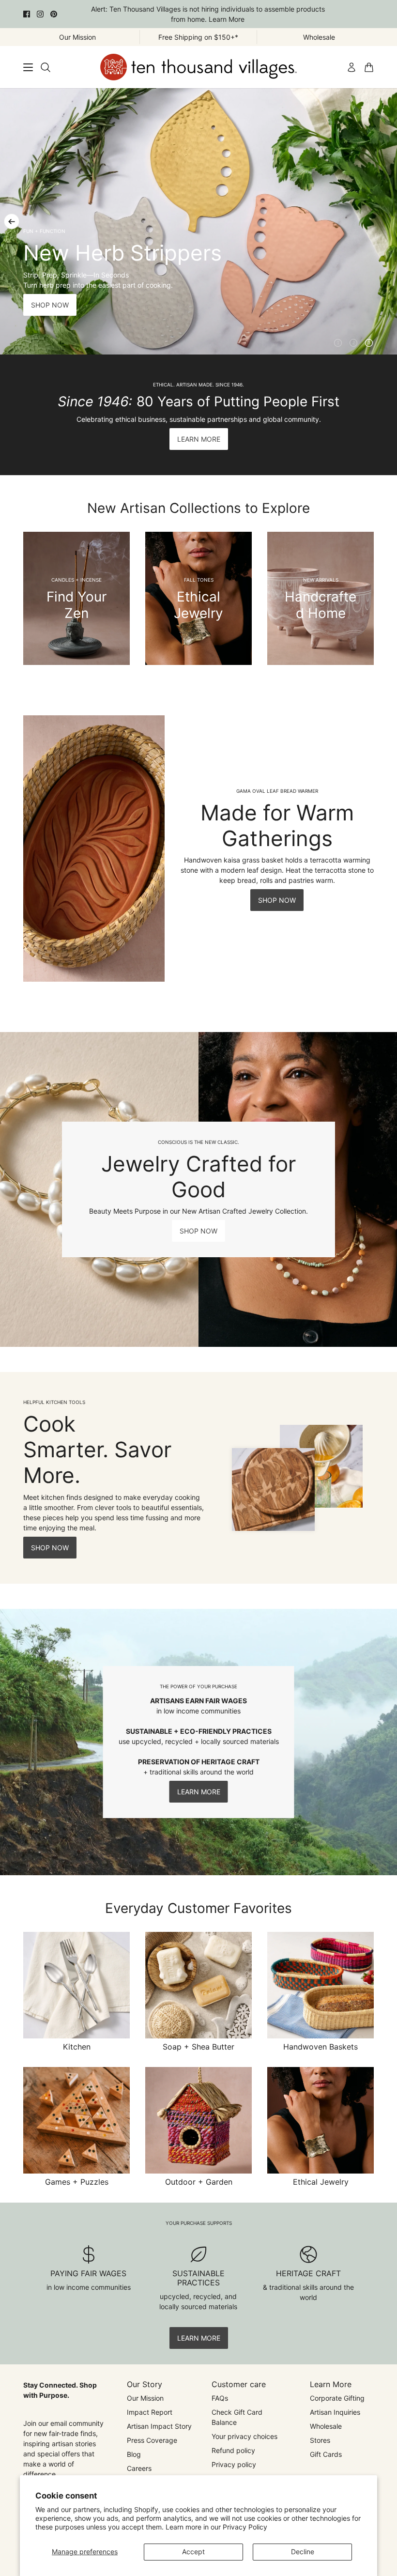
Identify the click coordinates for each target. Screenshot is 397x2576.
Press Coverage (152, 2440)
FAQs (220, 2398)
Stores (320, 2440)
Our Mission (145, 2398)
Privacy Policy (245, 2527)
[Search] (46, 67)
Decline (303, 2552)
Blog (134, 2454)
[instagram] (40, 14)
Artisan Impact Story (159, 2426)
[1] (338, 343)
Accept (193, 2552)
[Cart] (369, 67)
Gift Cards (326, 2454)
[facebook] (27, 14)
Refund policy (233, 2450)
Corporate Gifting (337, 2398)
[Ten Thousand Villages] (198, 67)
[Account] (351, 67)
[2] (353, 343)
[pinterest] (54, 14)
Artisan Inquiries (335, 2412)
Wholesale (326, 2426)
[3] (369, 343)
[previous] (12, 221)
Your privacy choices (244, 2436)
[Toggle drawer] (28, 67)
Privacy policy (234, 2464)
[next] (385, 221)
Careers (139, 2468)
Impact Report (150, 2412)
